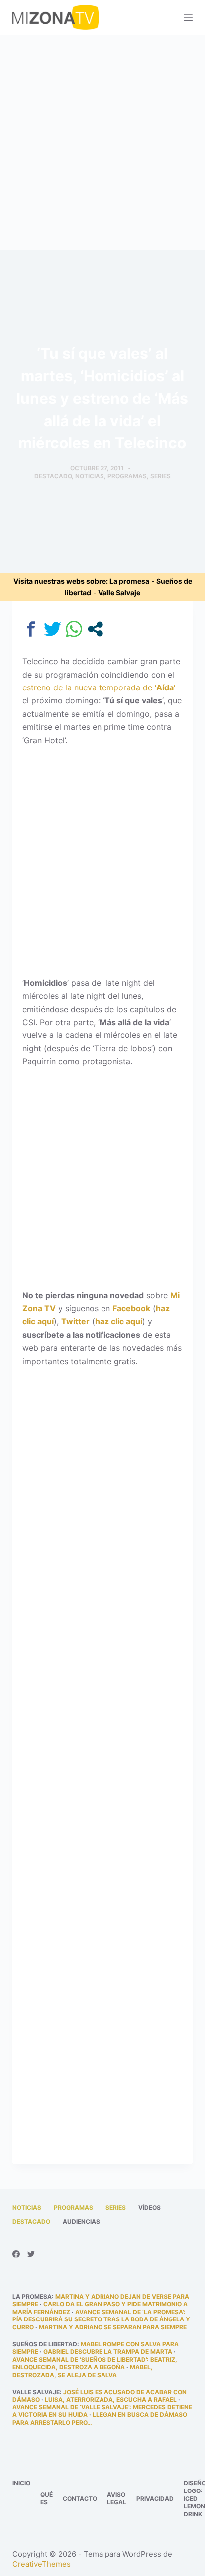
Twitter (75, 1321)
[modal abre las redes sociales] (95, 629)
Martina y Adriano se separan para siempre (113, 2327)
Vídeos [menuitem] (150, 2207)
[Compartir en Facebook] (31, 629)
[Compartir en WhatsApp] (74, 629)
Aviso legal (117, 2499)
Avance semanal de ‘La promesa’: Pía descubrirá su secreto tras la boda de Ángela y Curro (101, 2319)
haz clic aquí (119, 1321)
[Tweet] (52, 629)
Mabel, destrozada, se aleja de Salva (83, 2371)
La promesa (129, 581)
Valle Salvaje (119, 592)
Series (160, 476)
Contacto (80, 2499)
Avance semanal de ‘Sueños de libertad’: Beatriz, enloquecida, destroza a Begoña (95, 2363)
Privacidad (155, 2499)
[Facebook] (16, 2254)
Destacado (53, 476)
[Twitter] (31, 2254)
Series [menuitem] (116, 2207)
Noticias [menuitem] (27, 2207)
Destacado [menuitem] (31, 2221)
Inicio (21, 2483)
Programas (127, 476)
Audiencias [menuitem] (81, 2221)
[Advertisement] (102, 142)
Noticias (90, 476)
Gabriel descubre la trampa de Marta (108, 2352)
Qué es (47, 2499)
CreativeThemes (42, 2564)
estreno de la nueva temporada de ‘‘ (99, 687)
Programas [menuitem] (73, 2207)
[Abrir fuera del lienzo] (188, 17)
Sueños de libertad (45, 2344)
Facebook (131, 1308)
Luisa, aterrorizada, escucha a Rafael (111, 2399)
